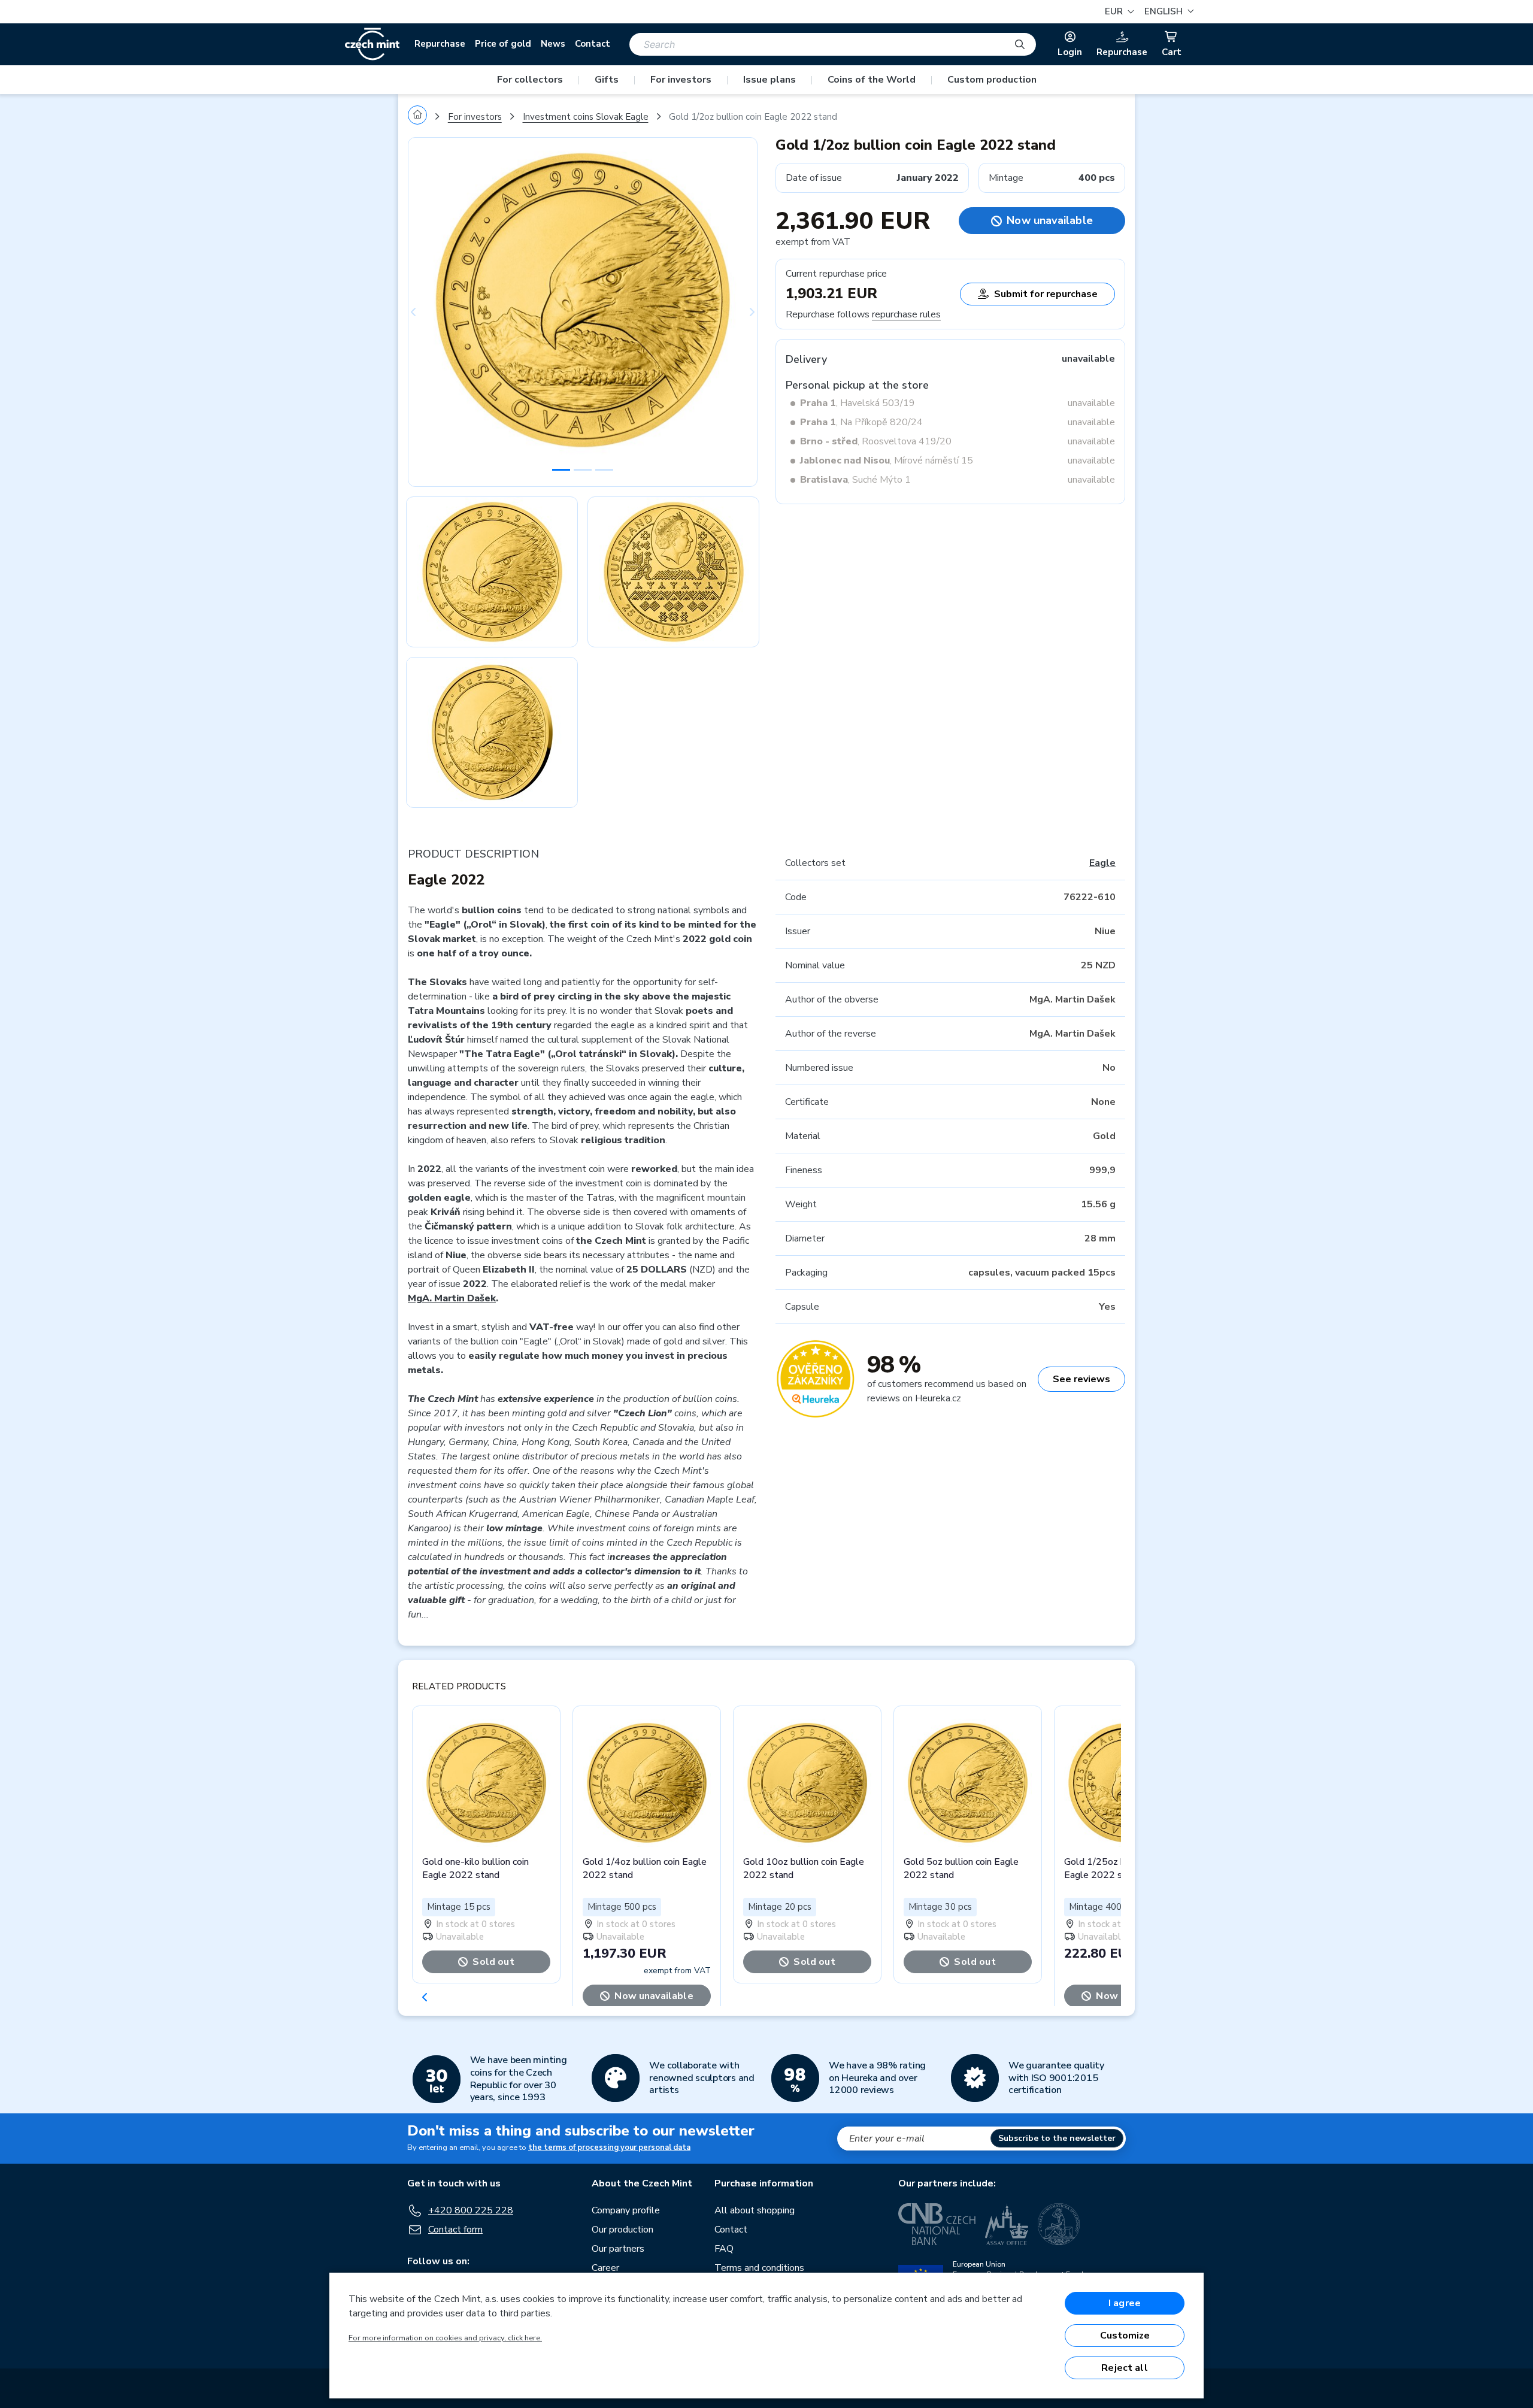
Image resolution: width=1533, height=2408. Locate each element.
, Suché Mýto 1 (855, 480)
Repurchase (440, 44)
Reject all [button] (1125, 2368)
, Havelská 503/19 (858, 403)
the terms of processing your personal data (609, 2147)
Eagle (1102, 863)
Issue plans (769, 80)
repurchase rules (906, 314)
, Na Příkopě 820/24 (861, 422)
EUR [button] (1115, 11)
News (553, 44)
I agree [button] (1125, 2303)
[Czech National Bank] (937, 2224)
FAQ (724, 2249)
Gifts (607, 80)
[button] (1167, 12)
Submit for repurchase (1046, 294)
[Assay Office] (1007, 2224)
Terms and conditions (759, 2268)
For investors (681, 80)
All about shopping (755, 2210)
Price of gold (503, 44)
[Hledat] (1020, 44)
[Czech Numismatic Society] (1059, 2224)
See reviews (1081, 1379)
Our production (622, 2230)
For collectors (530, 80)
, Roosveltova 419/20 (876, 441)
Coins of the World (872, 80)
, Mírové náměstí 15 (887, 461)
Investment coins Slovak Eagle (586, 117)
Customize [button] (1125, 2336)
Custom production (992, 80)
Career (605, 2268)
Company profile (626, 2210)
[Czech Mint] (372, 44)
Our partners (618, 2249)
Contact (593, 44)
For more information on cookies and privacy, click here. (445, 2338)
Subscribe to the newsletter (1057, 2138)
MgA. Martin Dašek (452, 1298)
